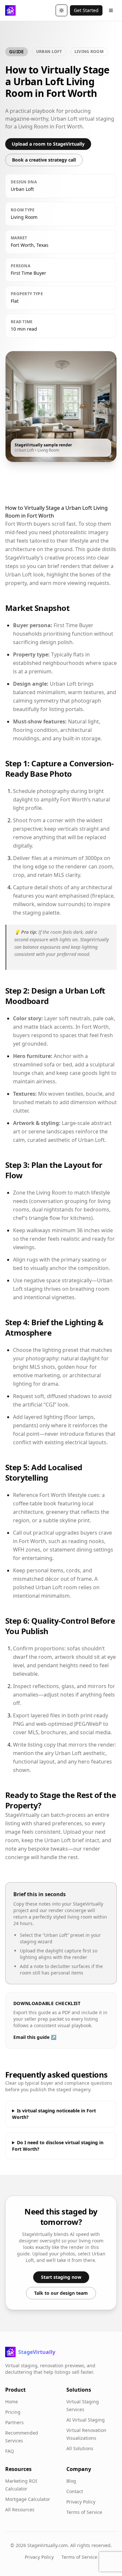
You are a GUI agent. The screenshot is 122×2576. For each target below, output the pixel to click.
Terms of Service (84, 2512)
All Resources (20, 2510)
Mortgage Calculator (28, 2499)
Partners (14, 2422)
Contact (75, 2491)
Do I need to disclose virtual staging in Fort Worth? (58, 2146)
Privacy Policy (81, 2502)
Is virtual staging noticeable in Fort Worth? (54, 2114)
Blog (71, 2481)
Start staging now (61, 2277)
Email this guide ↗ (35, 2037)
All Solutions (80, 2448)
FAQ (10, 2451)
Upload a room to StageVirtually (48, 144)
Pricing (13, 2412)
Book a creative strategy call (44, 160)
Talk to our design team (61, 2293)
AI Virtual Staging (86, 2420)
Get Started (86, 10)
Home (12, 2402)
